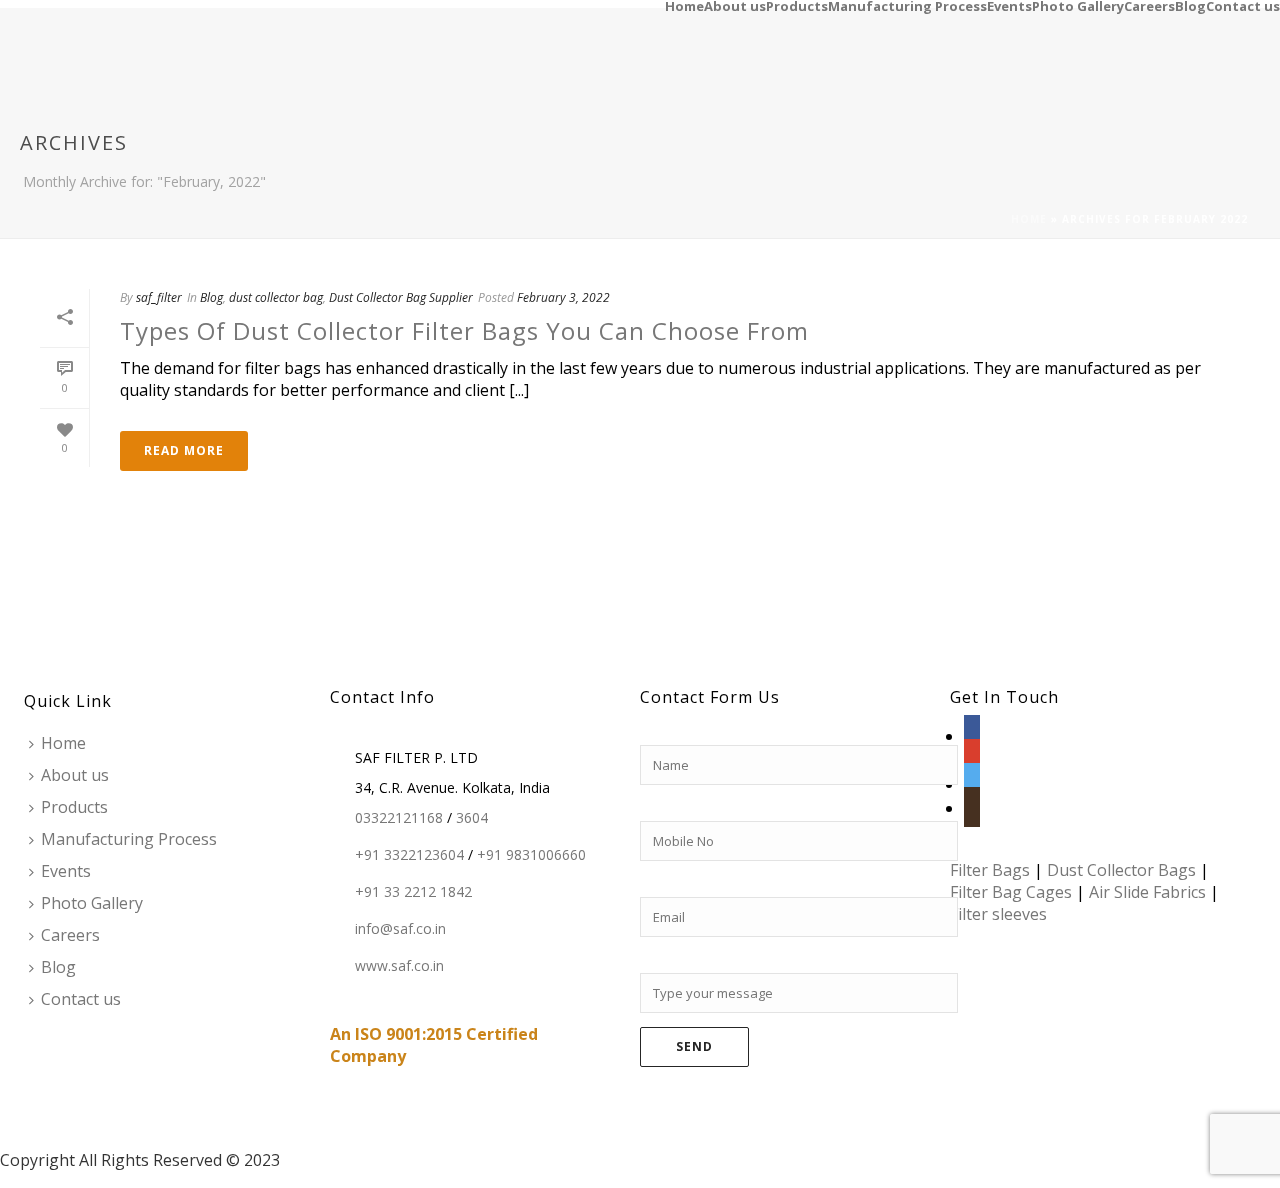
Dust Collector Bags (1121, 870)
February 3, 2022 (563, 297)
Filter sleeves (998, 914)
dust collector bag (276, 297)
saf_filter (159, 297)
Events (1009, 5)
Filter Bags (990, 870)
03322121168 (399, 818)
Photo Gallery (1078, 5)
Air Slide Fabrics (1147, 892)
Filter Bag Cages (1011, 892)
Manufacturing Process (907, 5)
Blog (1190, 5)
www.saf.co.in (399, 966)
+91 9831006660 (531, 855)
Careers (1149, 5)
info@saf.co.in (400, 929)
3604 (472, 818)
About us (735, 5)
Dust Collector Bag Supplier (401, 297)
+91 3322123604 (409, 855)
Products (797, 5)
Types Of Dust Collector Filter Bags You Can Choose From (464, 330)
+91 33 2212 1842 (413, 892)
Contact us (1243, 5)
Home (684, 5)
